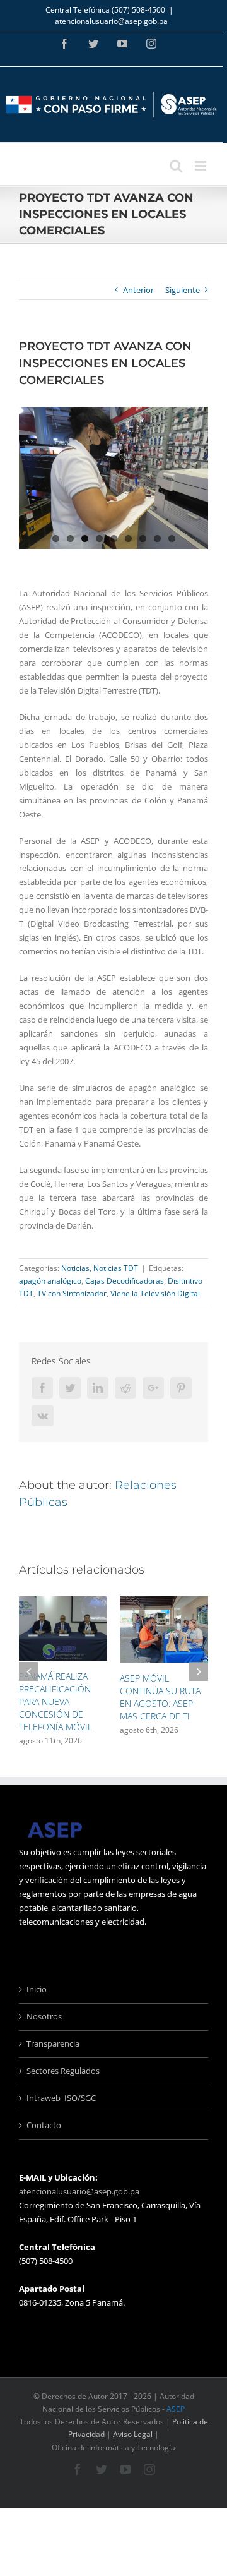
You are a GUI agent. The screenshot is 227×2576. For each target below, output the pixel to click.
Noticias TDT (116, 1268)
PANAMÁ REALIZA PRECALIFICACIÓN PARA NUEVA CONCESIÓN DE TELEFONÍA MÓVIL (55, 1701)
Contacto (44, 2125)
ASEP (176, 2409)
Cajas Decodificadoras (125, 1281)
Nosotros (44, 2016)
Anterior (138, 290)
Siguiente (183, 290)
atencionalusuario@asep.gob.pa (111, 21)
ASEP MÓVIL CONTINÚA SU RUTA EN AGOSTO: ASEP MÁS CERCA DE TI (160, 1697)
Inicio (37, 1989)
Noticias (75, 1268)
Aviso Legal (133, 2434)
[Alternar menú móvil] (201, 166)
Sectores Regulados (63, 2071)
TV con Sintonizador (72, 1293)
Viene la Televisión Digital (155, 1293)
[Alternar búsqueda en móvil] (176, 166)
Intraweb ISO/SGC (61, 2098)
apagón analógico (50, 1281)
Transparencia (53, 2043)
